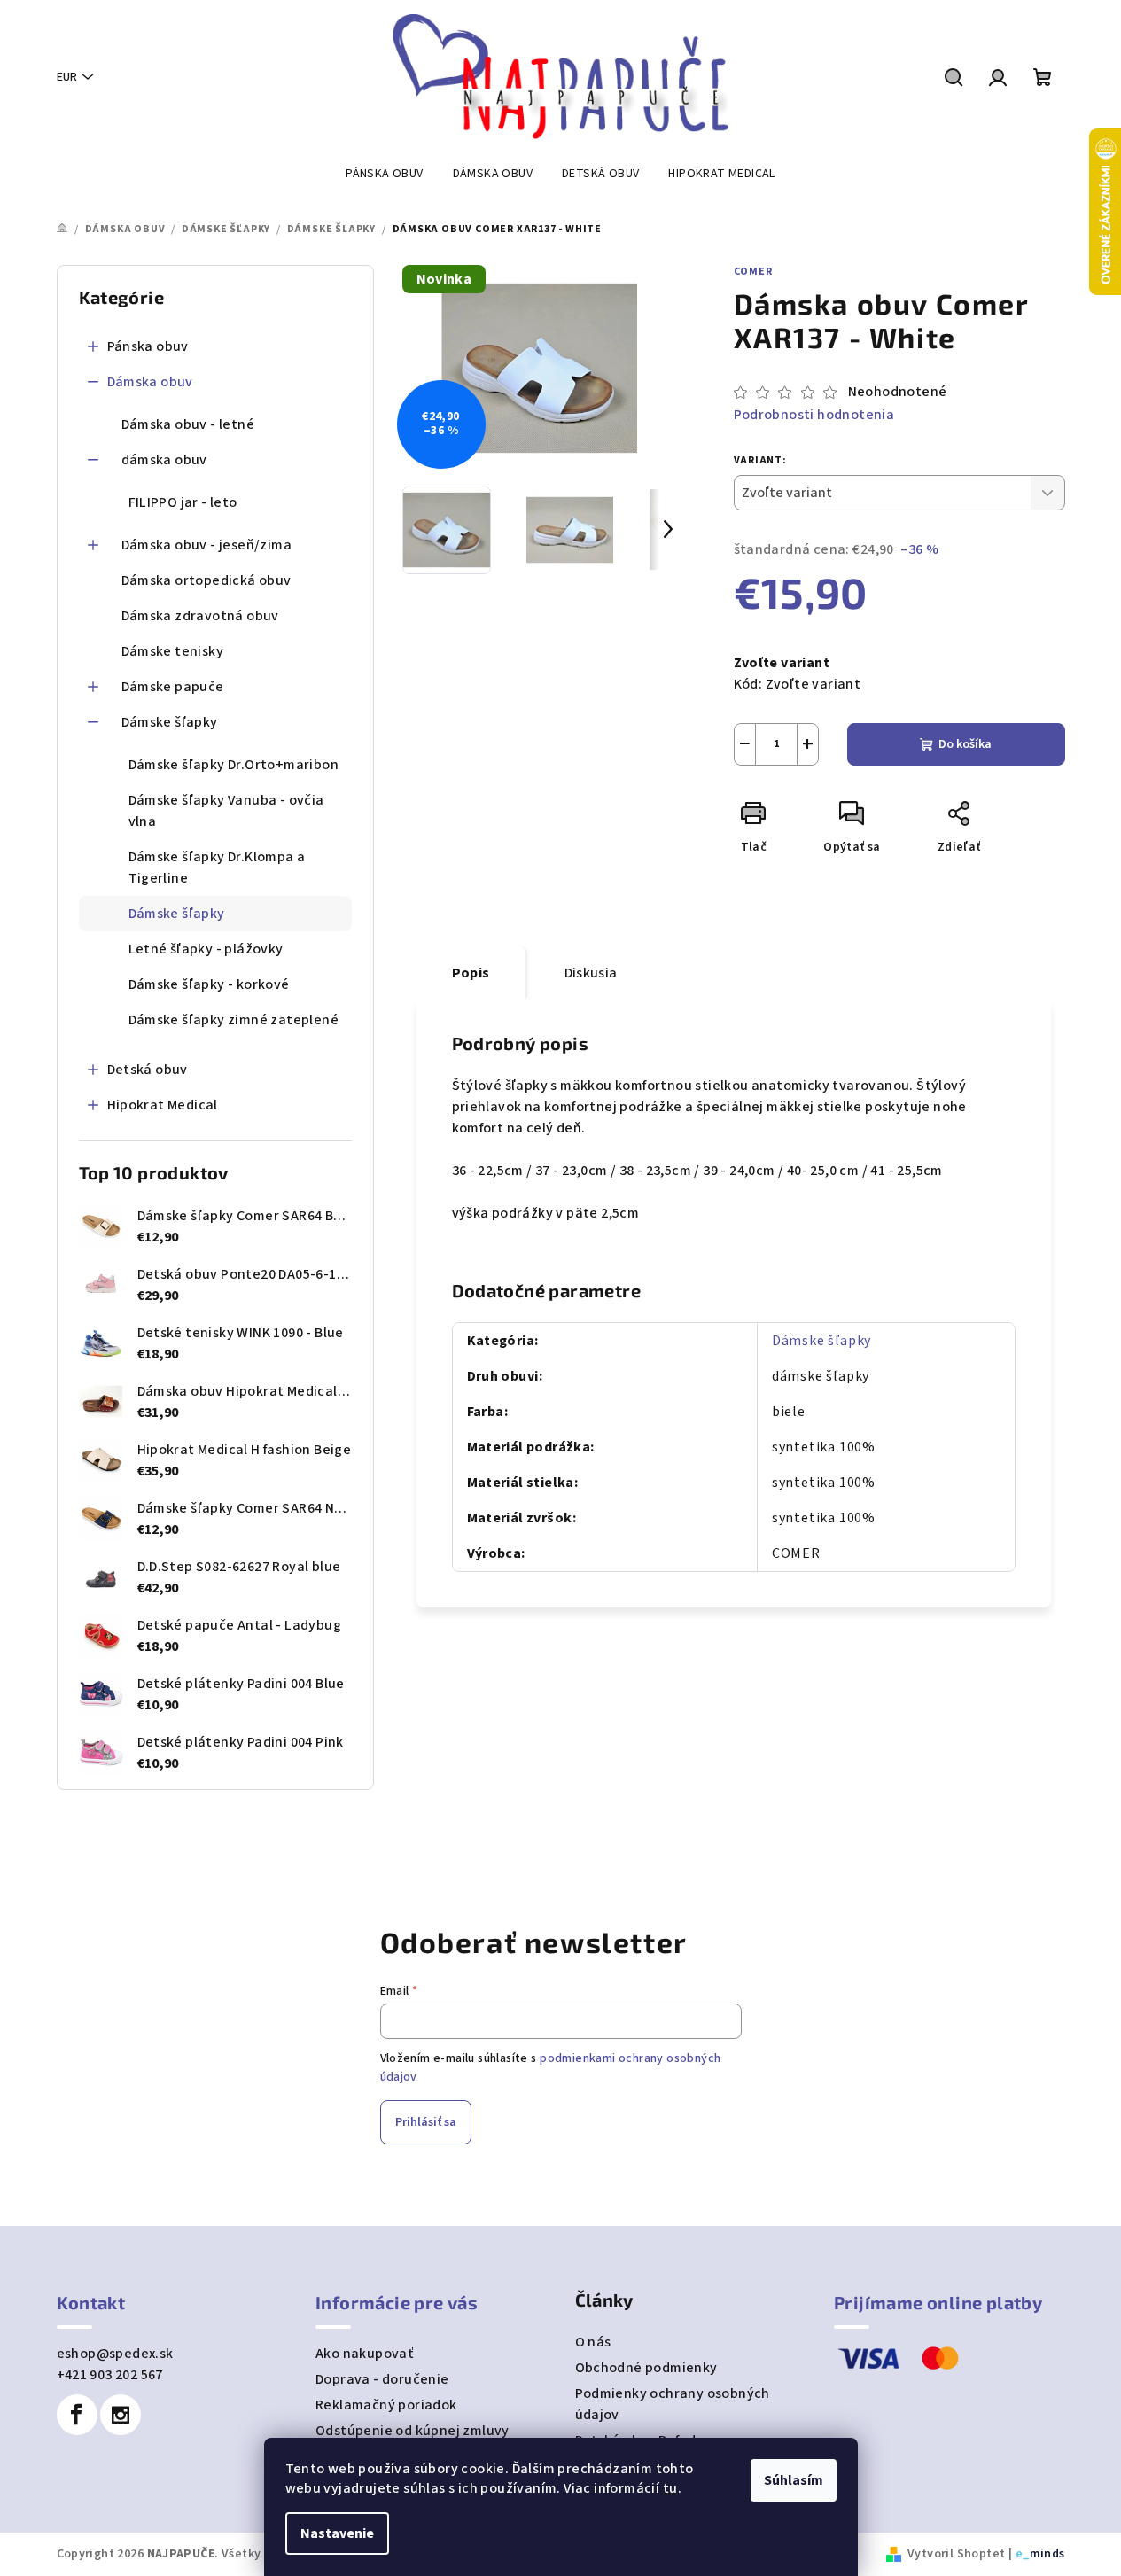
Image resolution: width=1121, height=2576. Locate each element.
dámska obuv (164, 460)
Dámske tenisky (173, 651)
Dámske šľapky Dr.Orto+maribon (234, 765)
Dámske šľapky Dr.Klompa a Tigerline (217, 868)
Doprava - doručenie (382, 2379)
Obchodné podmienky (646, 2368)
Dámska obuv (150, 382)
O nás (593, 2342)
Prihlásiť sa (426, 2122)
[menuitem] (384, 174)
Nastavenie (337, 2533)
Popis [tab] (471, 973)
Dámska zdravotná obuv (200, 616)
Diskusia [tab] (591, 973)
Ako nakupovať (364, 2354)
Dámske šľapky (170, 722)
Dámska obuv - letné (188, 424)
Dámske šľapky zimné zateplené (234, 1020)
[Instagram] (121, 2415)
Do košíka (965, 744)
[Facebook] (77, 2415)
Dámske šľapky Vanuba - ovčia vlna (226, 811)
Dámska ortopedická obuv (206, 580)
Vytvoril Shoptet (956, 2554)
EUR (67, 77)
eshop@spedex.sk (115, 2354)
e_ (1023, 2554)
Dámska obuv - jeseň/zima (207, 545)
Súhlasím (794, 2480)
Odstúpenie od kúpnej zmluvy (413, 2431)
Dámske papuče (173, 687)
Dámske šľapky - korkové (209, 984)
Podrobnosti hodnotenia (814, 415)
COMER (753, 272)
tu (670, 2488)
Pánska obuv (148, 346)
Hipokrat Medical (163, 1105)
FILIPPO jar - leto (183, 502)
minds (1047, 2554)
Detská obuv (148, 1070)
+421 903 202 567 (110, 2375)
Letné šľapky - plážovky (206, 949)
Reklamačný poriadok (386, 2405)
